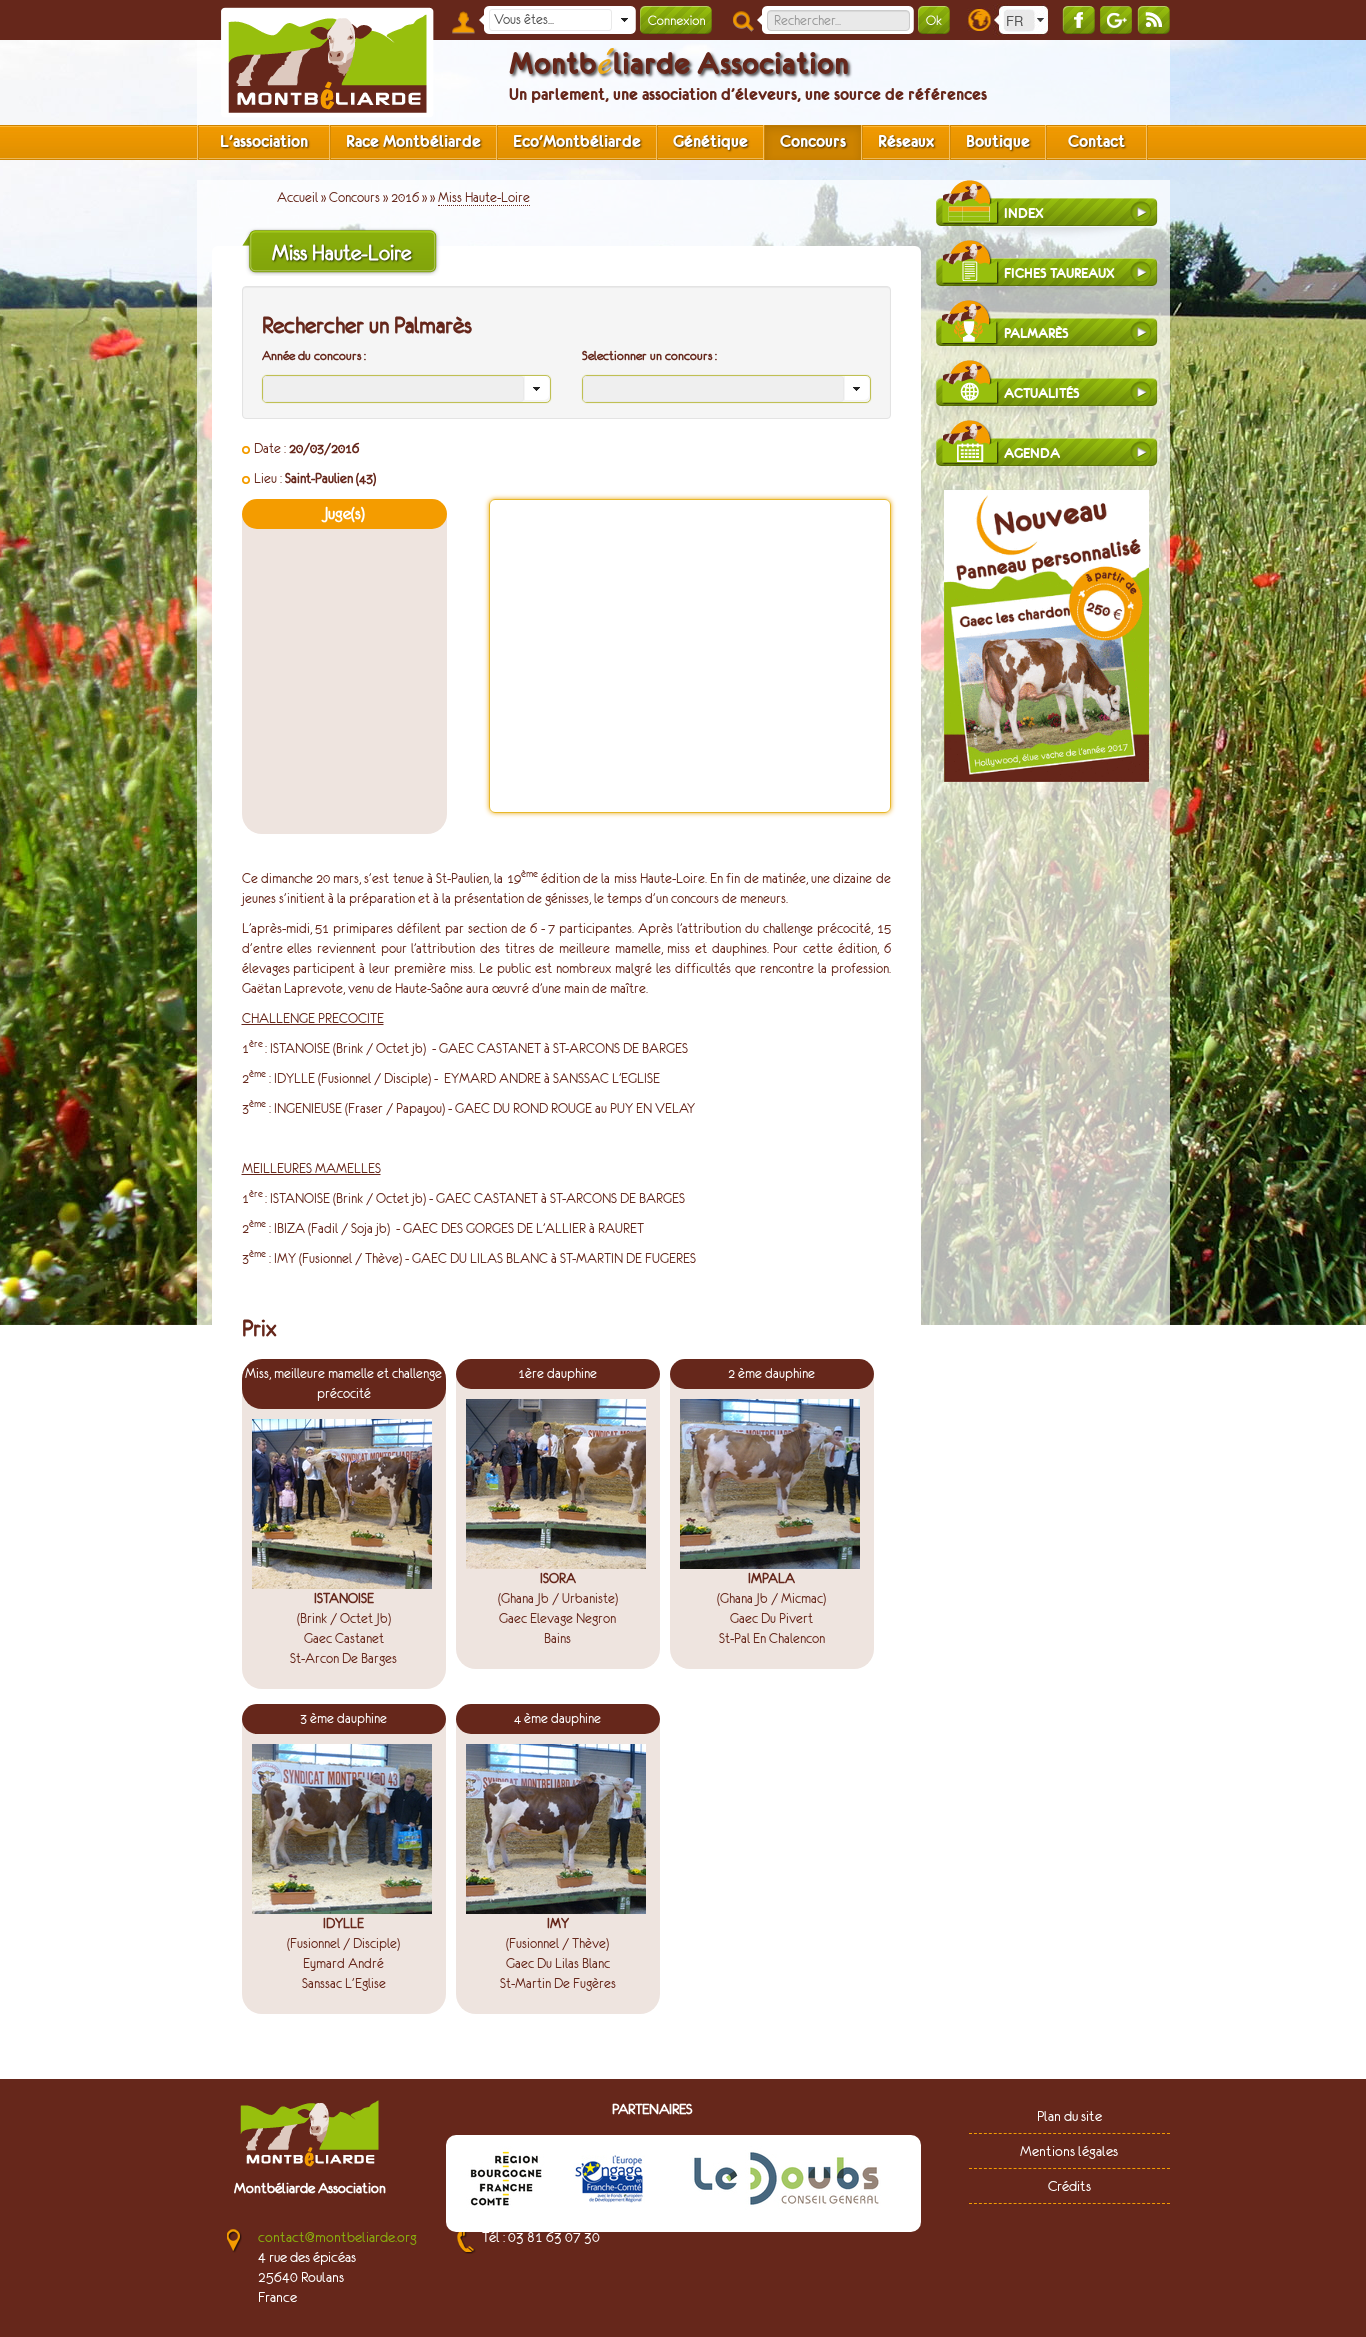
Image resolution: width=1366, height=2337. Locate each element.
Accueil (297, 197)
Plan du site (1069, 2116)
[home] (327, 62)
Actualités (1042, 393)
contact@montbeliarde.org (337, 2237)
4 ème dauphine (557, 1718)
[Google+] (1116, 19)
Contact (1096, 142)
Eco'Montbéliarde (577, 142)
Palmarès (1036, 333)
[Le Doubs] (786, 2182)
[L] (609, 2182)
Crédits (1069, 2186)
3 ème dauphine (343, 1718)
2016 (405, 197)
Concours (813, 142)
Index (1024, 213)
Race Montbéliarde (413, 142)
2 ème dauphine (771, 1373)
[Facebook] (1078, 19)
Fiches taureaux (1059, 273)
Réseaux (906, 142)
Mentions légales (1069, 2151)
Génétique (710, 142)
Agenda (1032, 453)
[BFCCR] (506, 2182)
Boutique (998, 142)
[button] (624, 20)
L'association (264, 142)
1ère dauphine (557, 1373)
